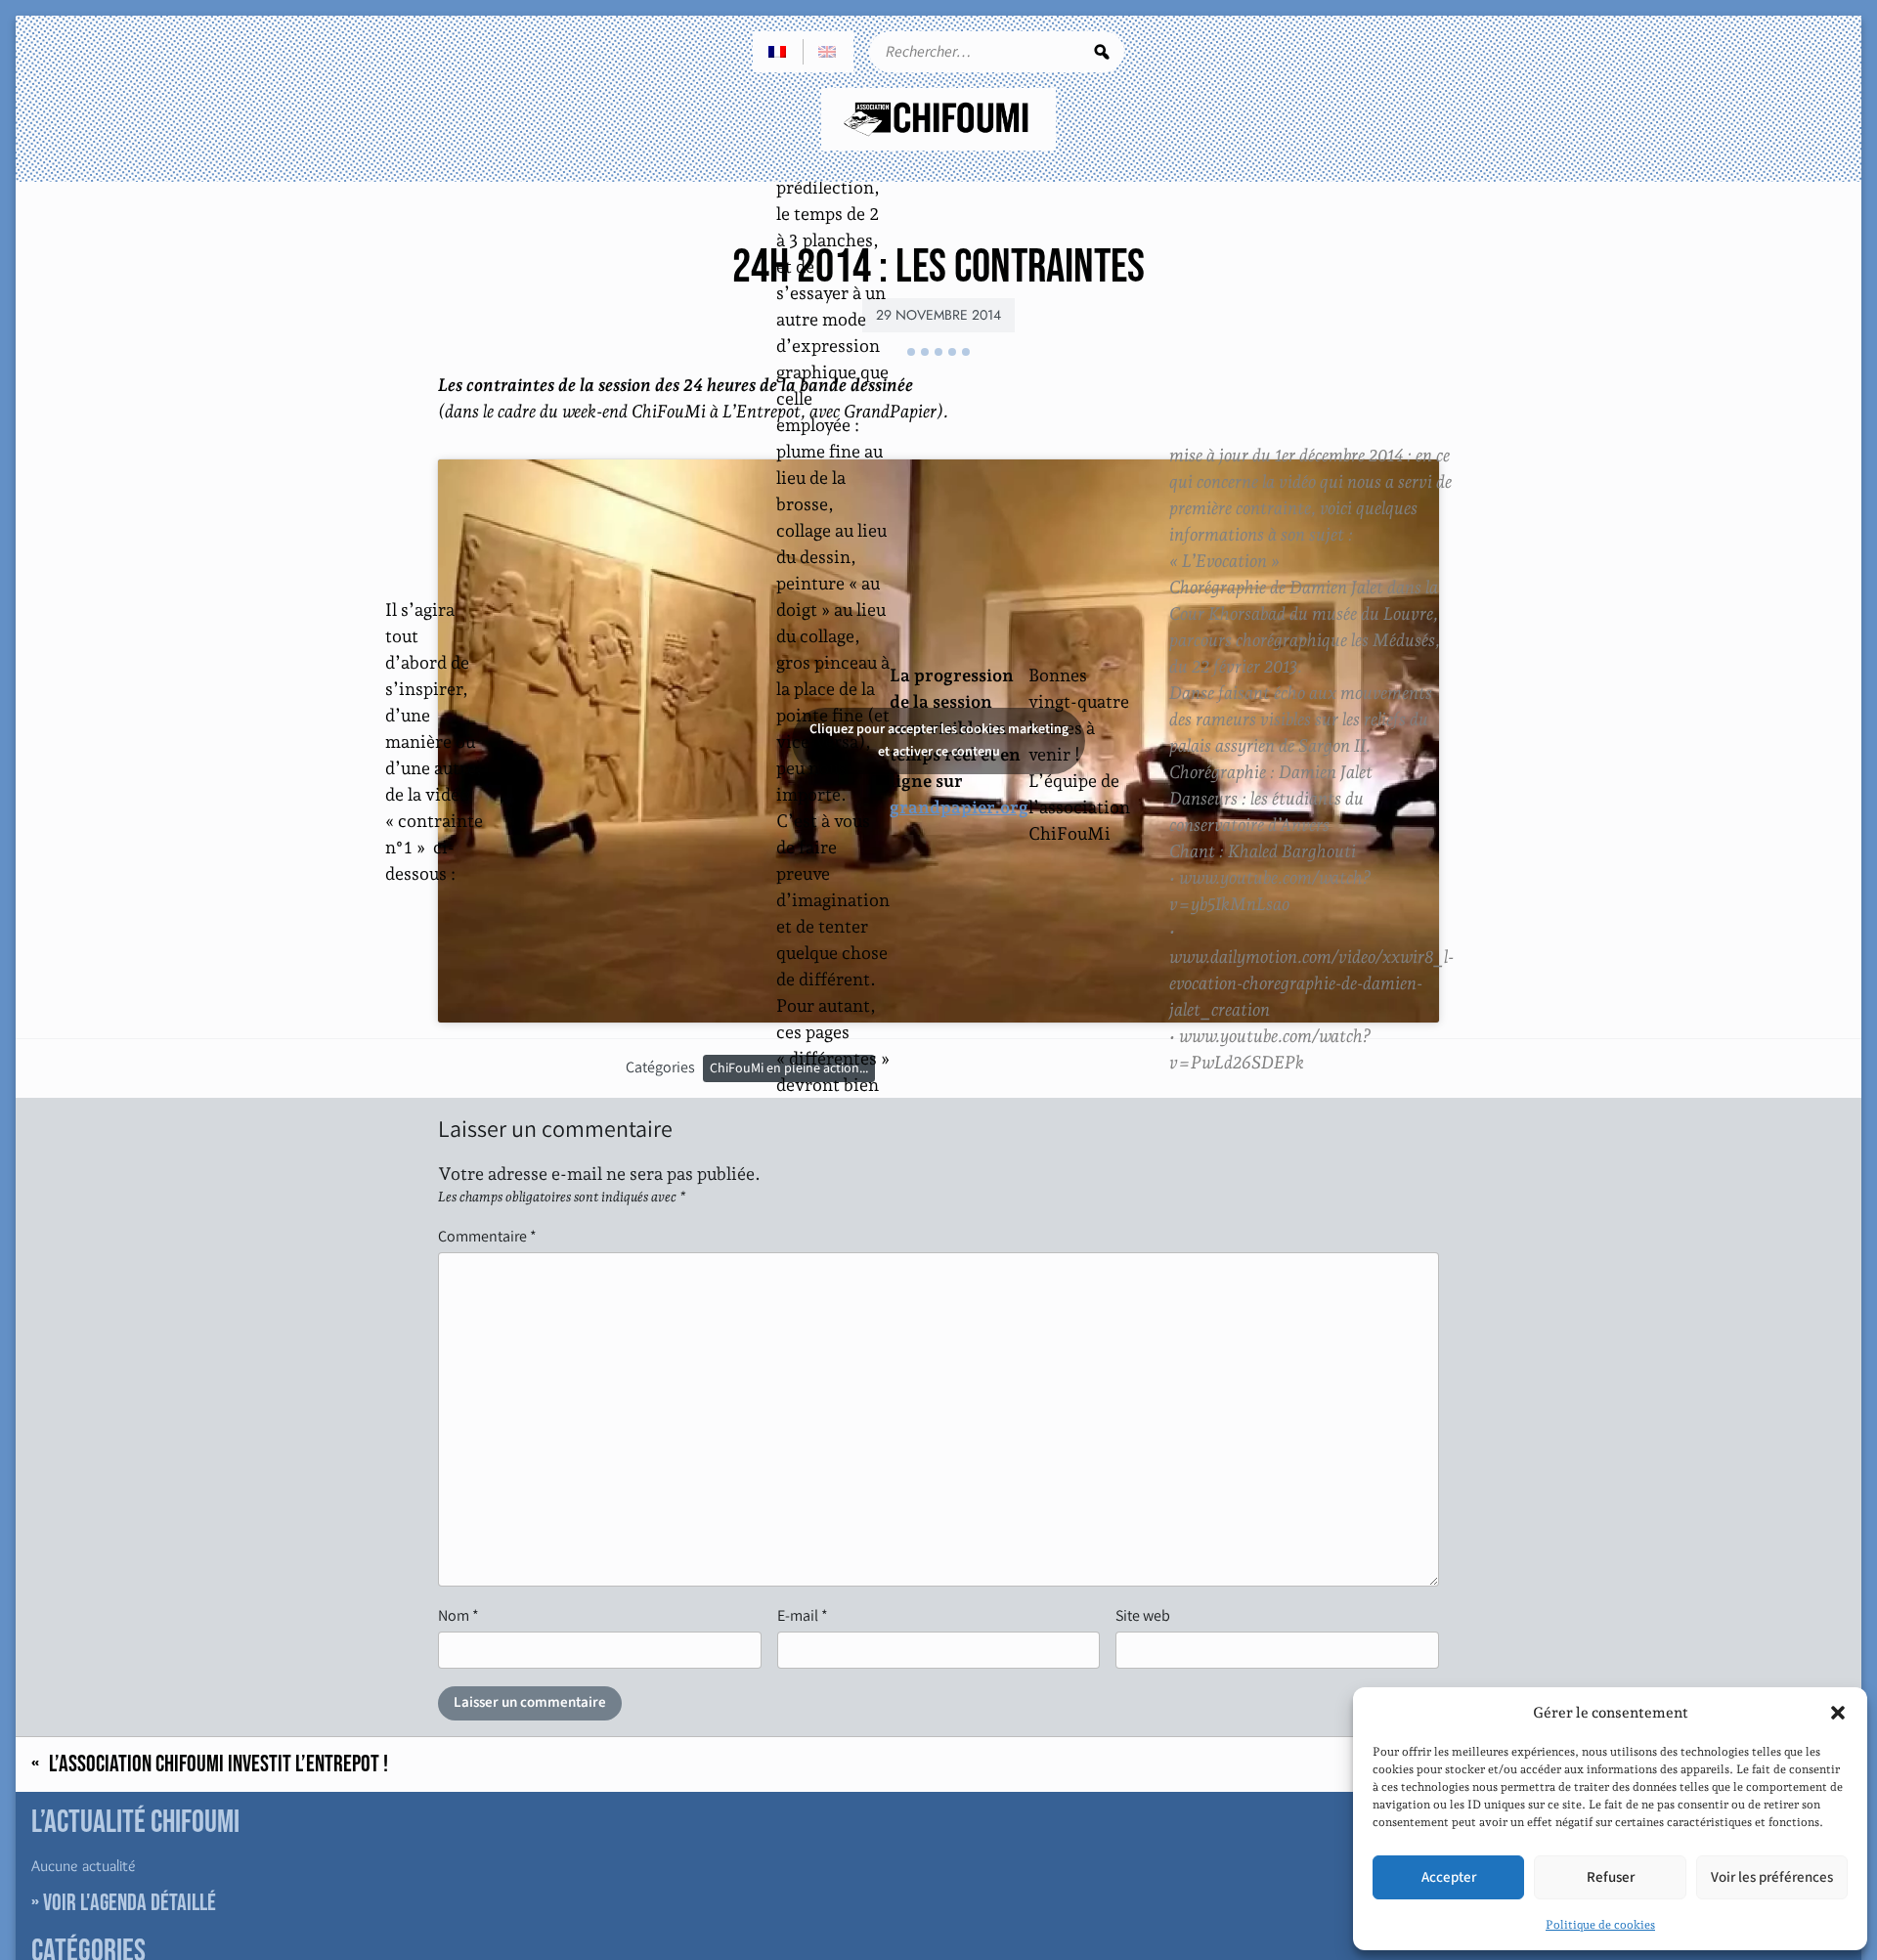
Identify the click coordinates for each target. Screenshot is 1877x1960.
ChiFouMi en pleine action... (789, 1068)
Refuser (1611, 1877)
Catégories (660, 1067)
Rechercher (1102, 52)
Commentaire (487, 1236)
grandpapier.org (959, 807)
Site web (1143, 1615)
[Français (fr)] (778, 52)
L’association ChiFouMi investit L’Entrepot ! (218, 1764)
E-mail (803, 1615)
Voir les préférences (1772, 1877)
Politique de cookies (1600, 1925)
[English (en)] (828, 52)
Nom (458, 1615)
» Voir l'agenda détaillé (124, 1903)
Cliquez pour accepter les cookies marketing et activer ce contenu (939, 740)
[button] (1838, 1713)
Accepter (1449, 1877)
